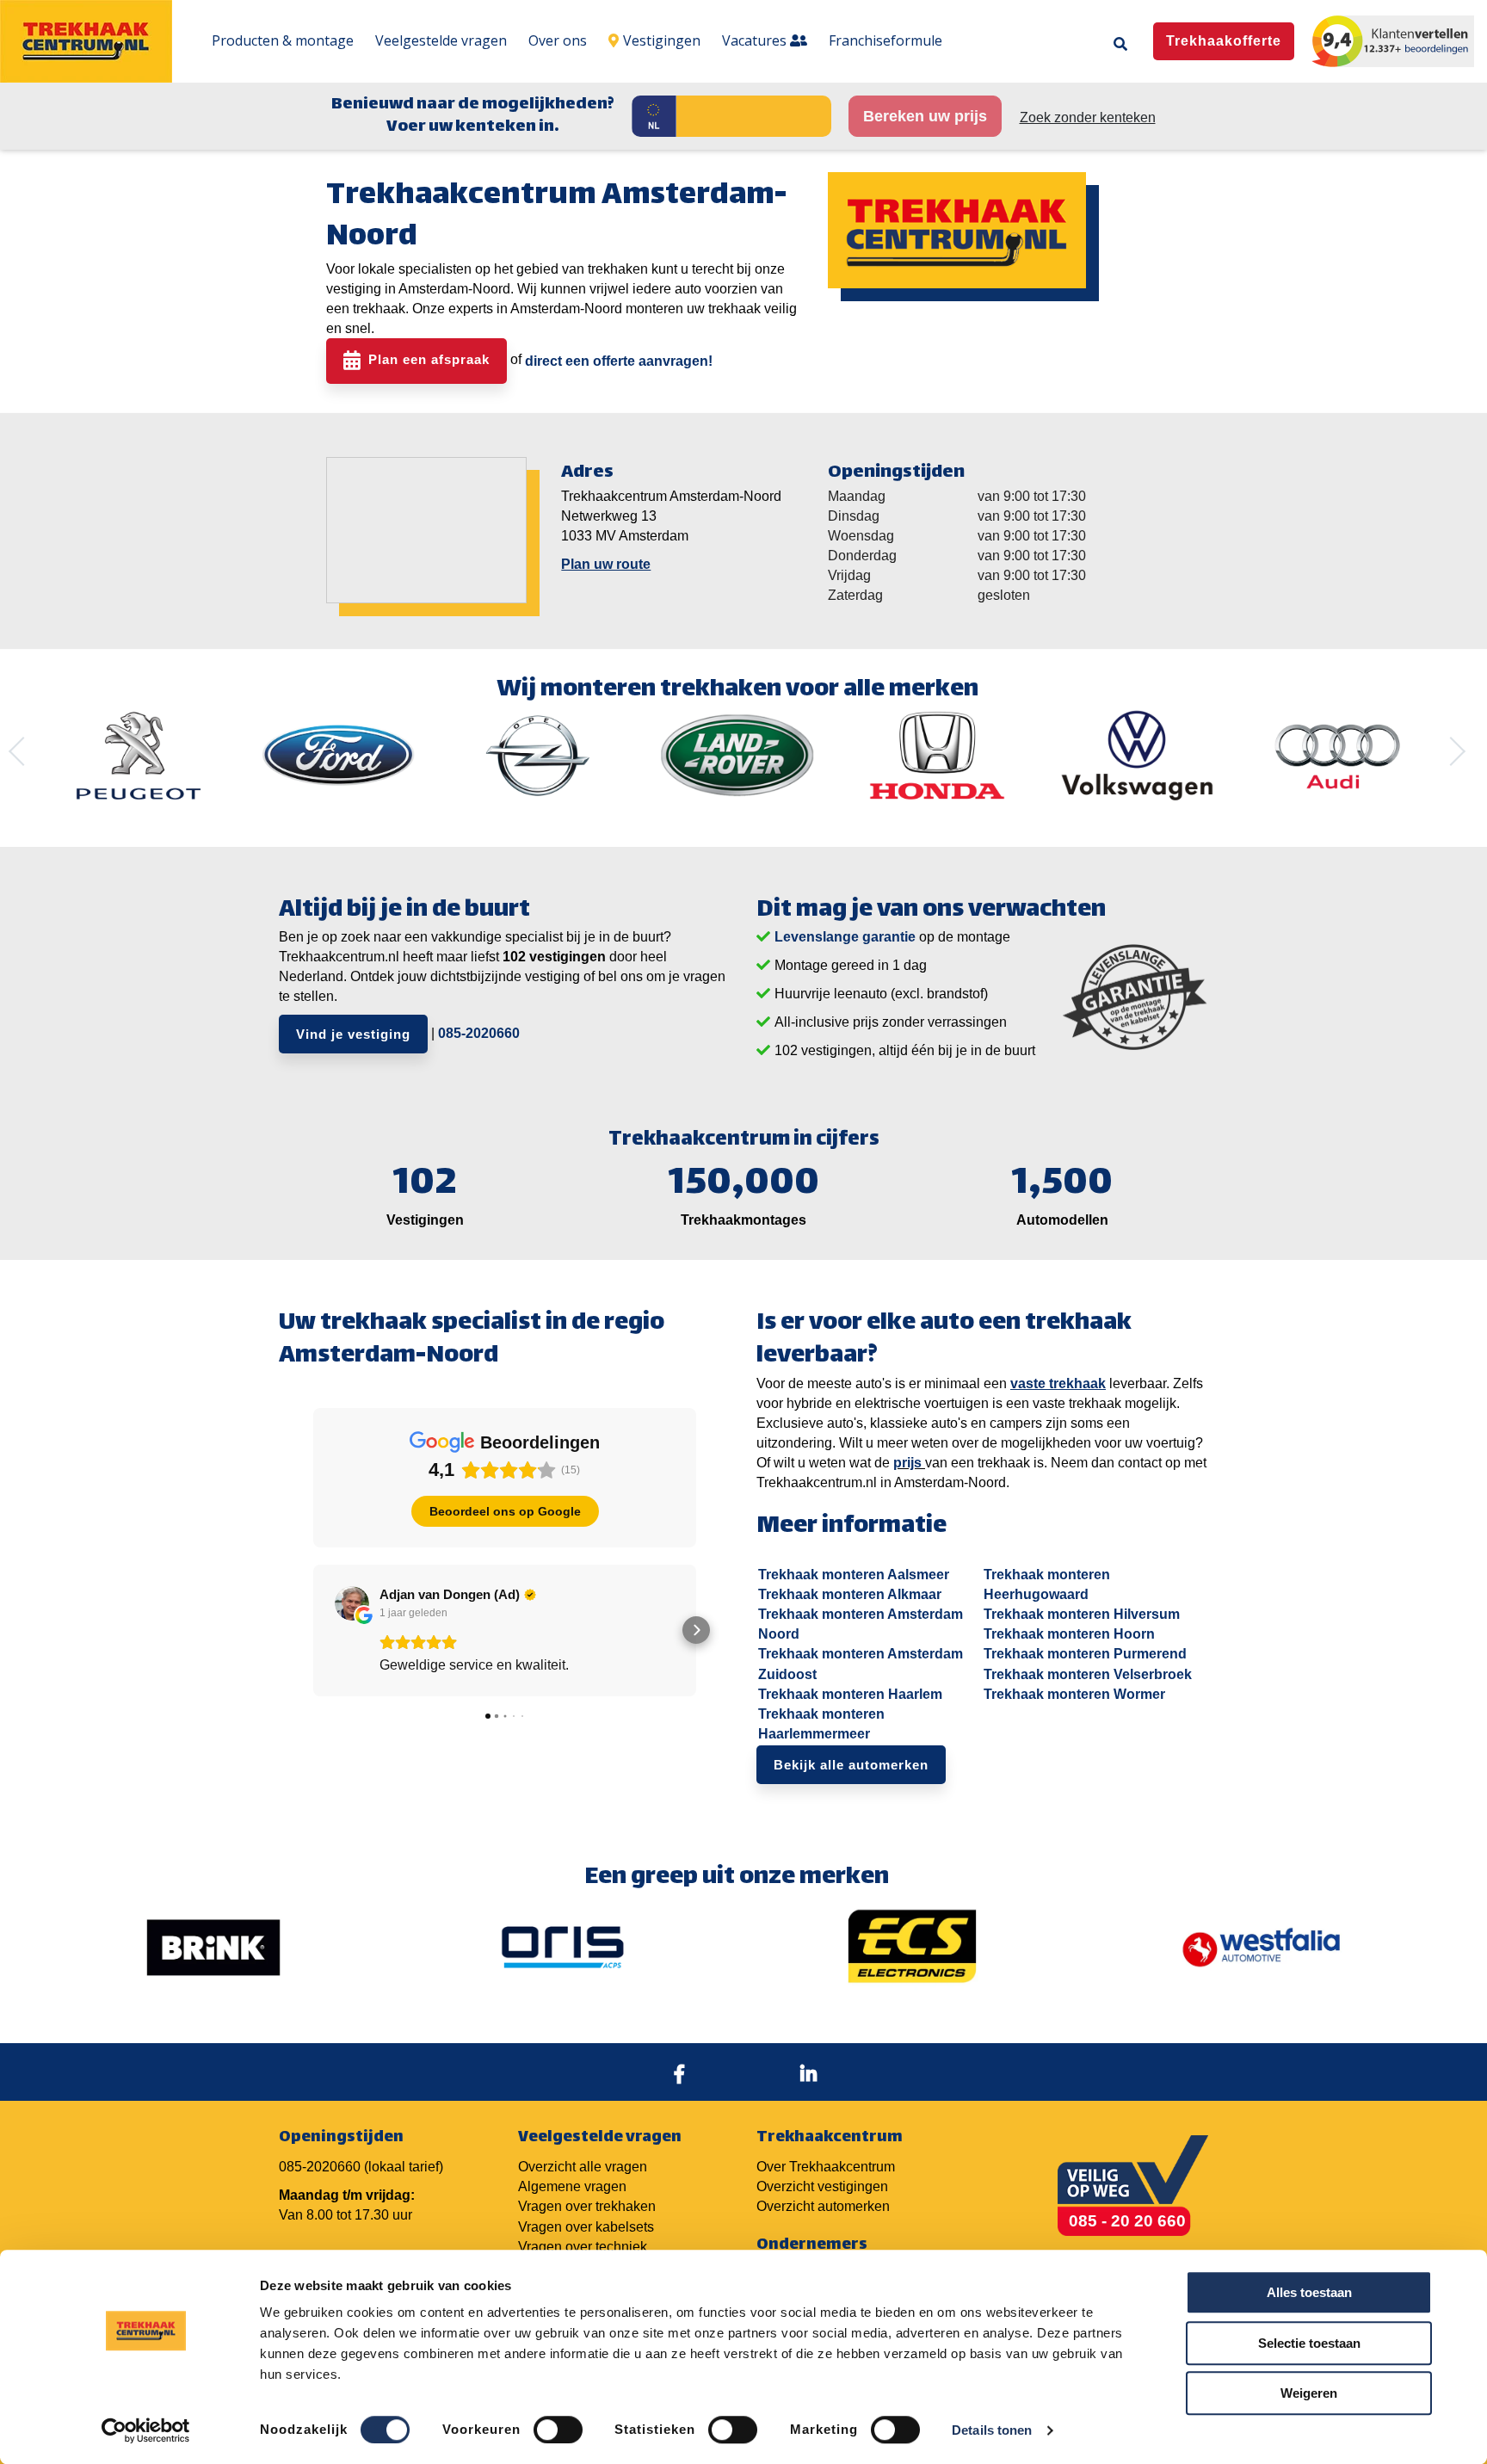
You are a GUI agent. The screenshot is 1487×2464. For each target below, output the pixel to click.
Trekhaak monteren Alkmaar (850, 1594)
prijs (907, 1463)
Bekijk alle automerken (851, 1765)
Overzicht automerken (823, 2206)
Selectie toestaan (1309, 2343)
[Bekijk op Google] (352, 1603)
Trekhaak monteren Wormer (1074, 1694)
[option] (139, 756)
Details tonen (992, 2430)
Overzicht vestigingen (822, 2186)
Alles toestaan (1309, 2292)
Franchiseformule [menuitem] (885, 40)
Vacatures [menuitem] (756, 40)
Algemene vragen (572, 2186)
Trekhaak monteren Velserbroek (1088, 1674)
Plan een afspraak (429, 360)
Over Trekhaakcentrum (826, 2167)
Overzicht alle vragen (583, 2167)
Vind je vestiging (353, 1034)
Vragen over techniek (583, 2247)
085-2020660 (479, 1033)
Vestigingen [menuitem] (662, 40)
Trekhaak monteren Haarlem (850, 1694)
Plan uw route (606, 564)
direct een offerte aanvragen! (619, 361)
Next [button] (1451, 751)
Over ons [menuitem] (558, 40)
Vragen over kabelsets (586, 2227)
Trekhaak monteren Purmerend (1085, 1654)
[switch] (558, 2430)
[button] (313, 1630)
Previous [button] (23, 751)
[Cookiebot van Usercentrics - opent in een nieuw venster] (146, 2430)
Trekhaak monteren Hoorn (1069, 1634)
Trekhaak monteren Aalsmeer (854, 1575)
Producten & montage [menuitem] (283, 40)
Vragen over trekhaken (587, 2206)
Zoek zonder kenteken (1088, 117)
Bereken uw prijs (925, 116)
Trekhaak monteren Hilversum (1082, 1614)
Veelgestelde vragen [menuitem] (441, 40)
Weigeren (1309, 2393)
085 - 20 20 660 (1127, 2221)
